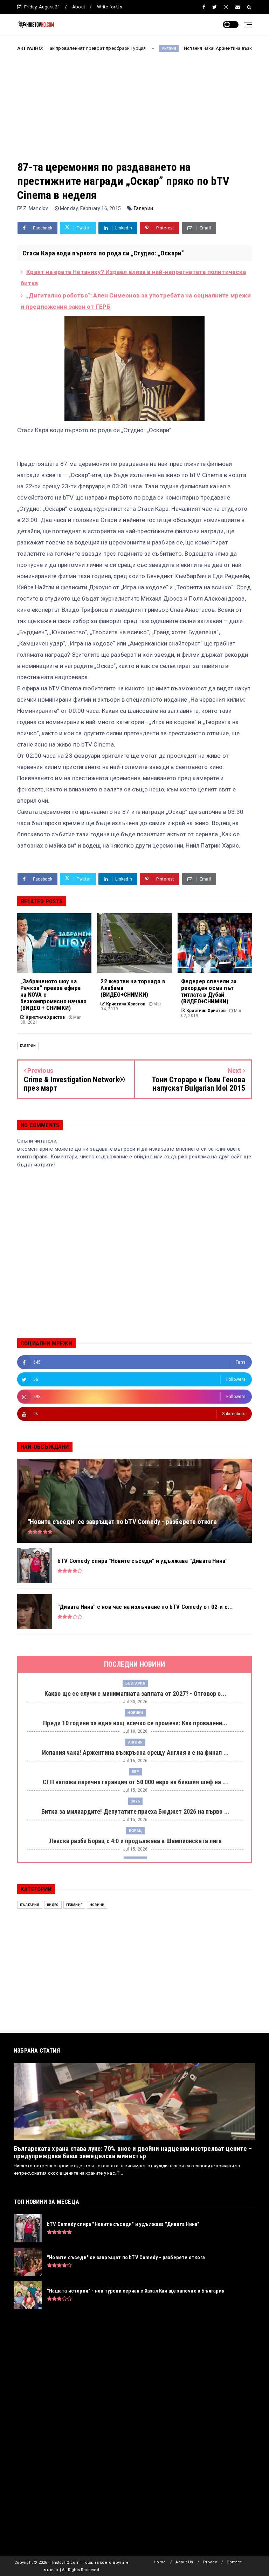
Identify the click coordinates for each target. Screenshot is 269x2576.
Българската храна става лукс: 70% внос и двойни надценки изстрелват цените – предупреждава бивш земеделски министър (133, 2152)
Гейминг (74, 1905)
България (135, 1683)
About (79, 7)
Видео (53, 1905)
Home (160, 2562)
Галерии (143, 208)
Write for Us (109, 7)
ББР (136, 1772)
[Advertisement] (134, 111)
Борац (135, 1831)
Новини (135, 1713)
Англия (108, 48)
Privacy (210, 2562)
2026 (135, 1801)
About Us (184, 2562)
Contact (234, 2562)
